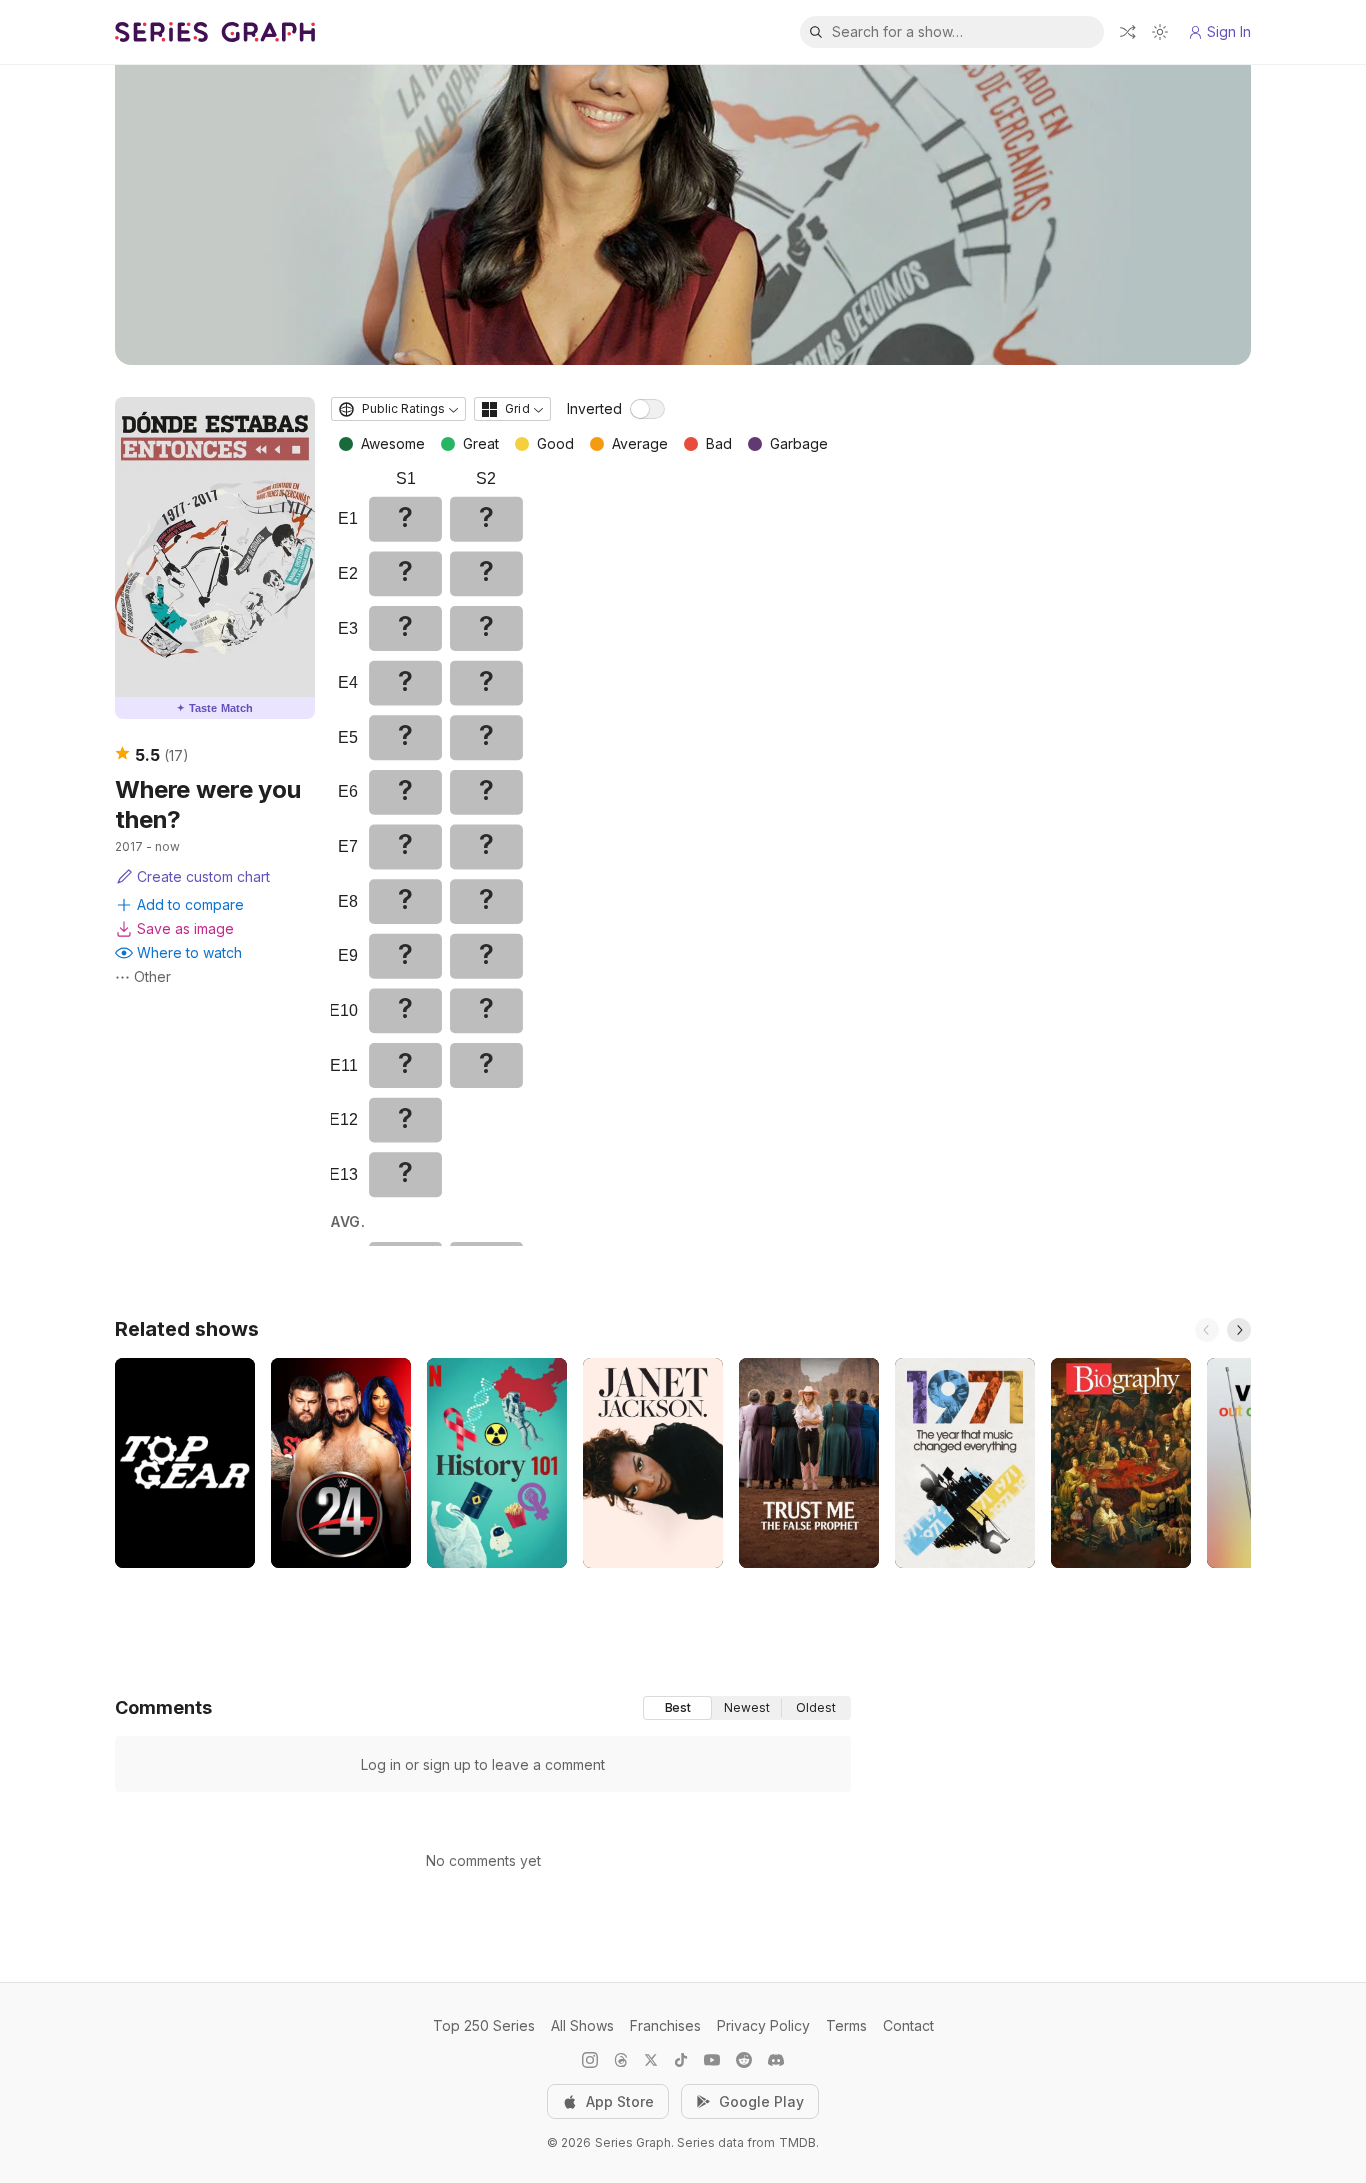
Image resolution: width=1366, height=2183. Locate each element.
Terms (846, 2025)
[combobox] (398, 409)
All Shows (582, 2025)
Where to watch (189, 952)
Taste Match (215, 708)
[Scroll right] (1239, 1330)
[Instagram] (590, 2060)
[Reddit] (744, 2060)
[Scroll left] (1207, 1330)
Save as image (185, 928)
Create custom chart (203, 876)
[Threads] (621, 2060)
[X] (651, 2060)
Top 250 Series (484, 2025)
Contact (908, 2025)
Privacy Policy (763, 2025)
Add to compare (190, 904)
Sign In (1229, 31)
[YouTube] (712, 2060)
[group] (747, 1708)
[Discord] (776, 2060)
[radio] (677, 1708)
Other (152, 976)
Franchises (665, 2025)
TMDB (797, 2142)
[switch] (647, 409)
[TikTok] (681, 2060)
